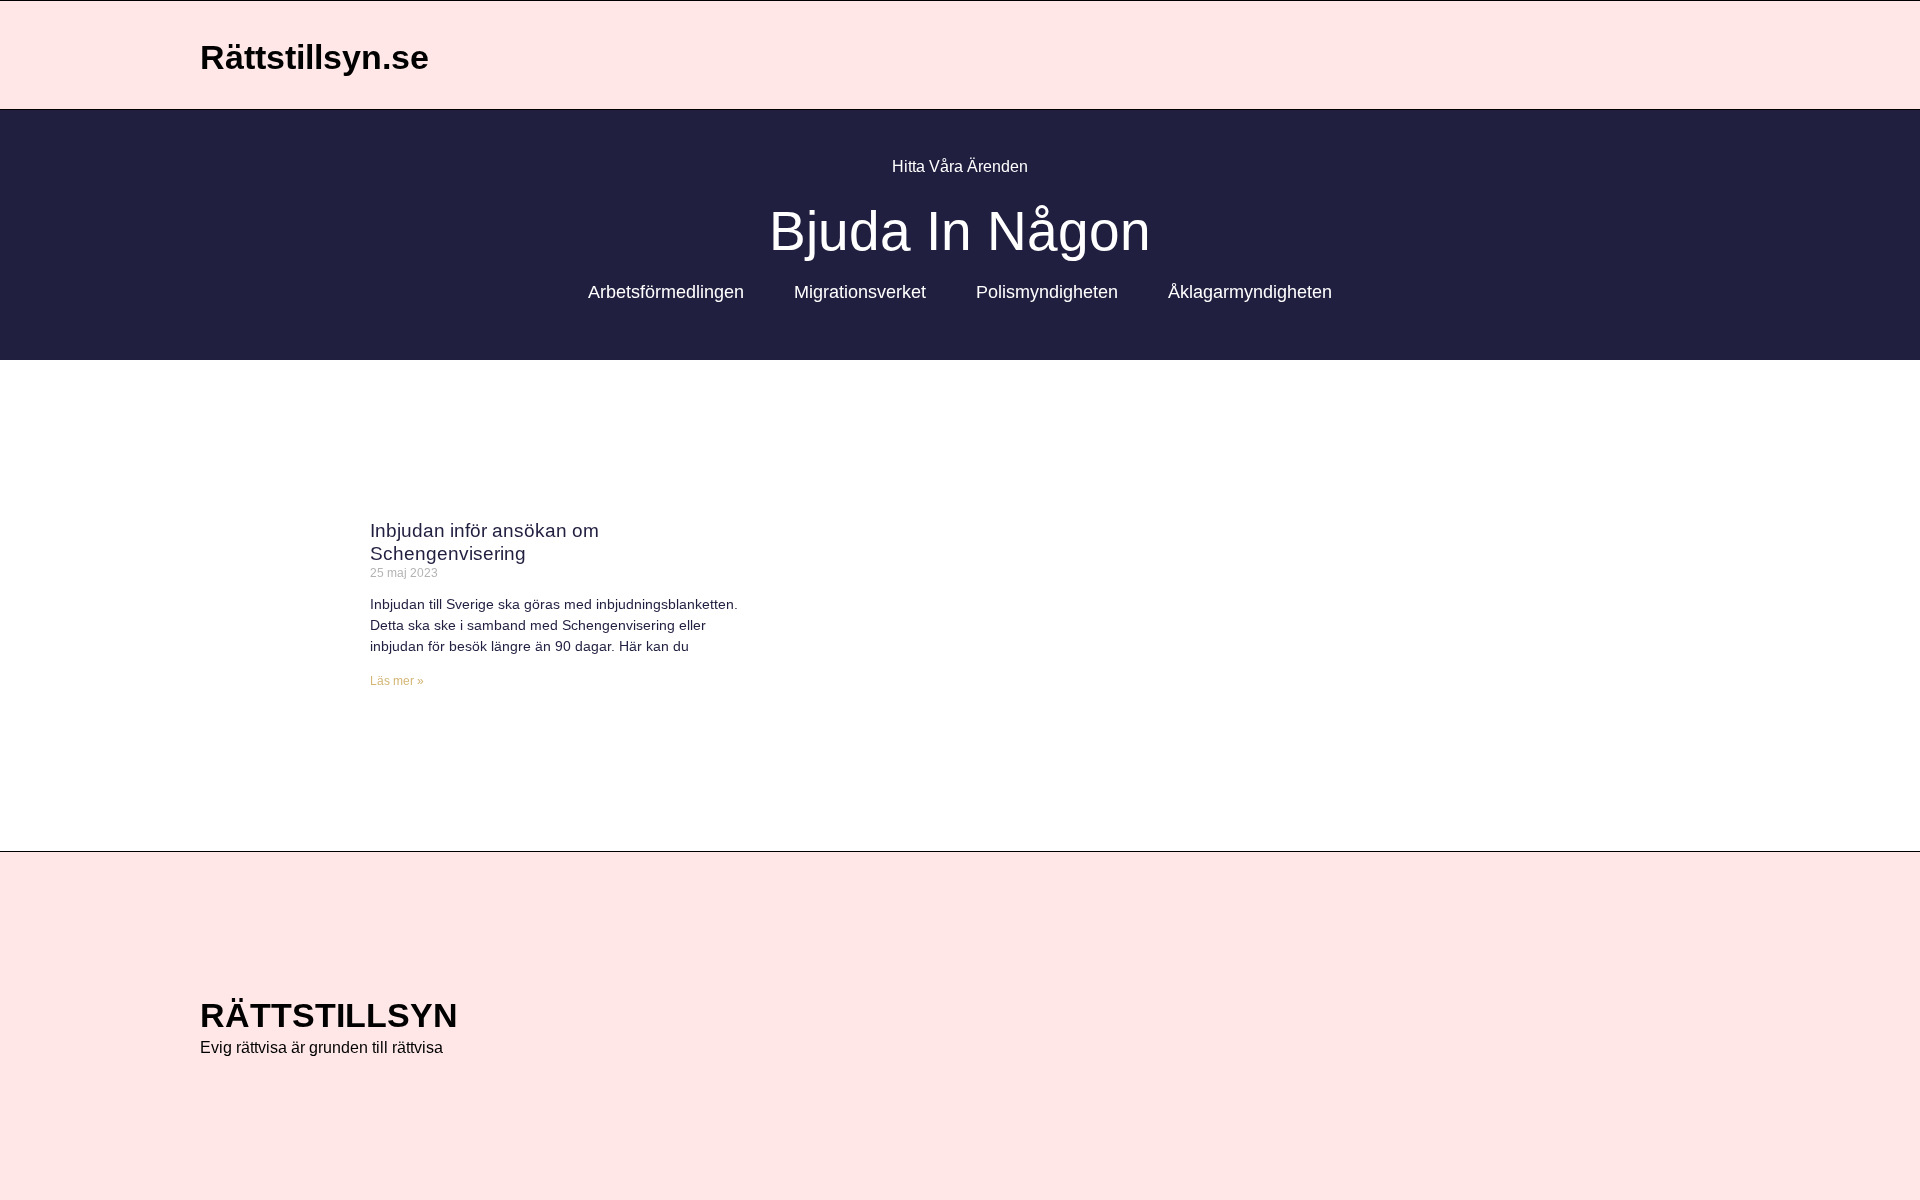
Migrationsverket (860, 292)
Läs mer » (397, 681)
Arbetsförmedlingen (666, 292)
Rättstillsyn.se (314, 57)
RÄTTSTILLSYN (329, 1015)
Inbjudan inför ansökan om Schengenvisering (484, 542)
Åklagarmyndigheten (1250, 292)
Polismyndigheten (1047, 292)
